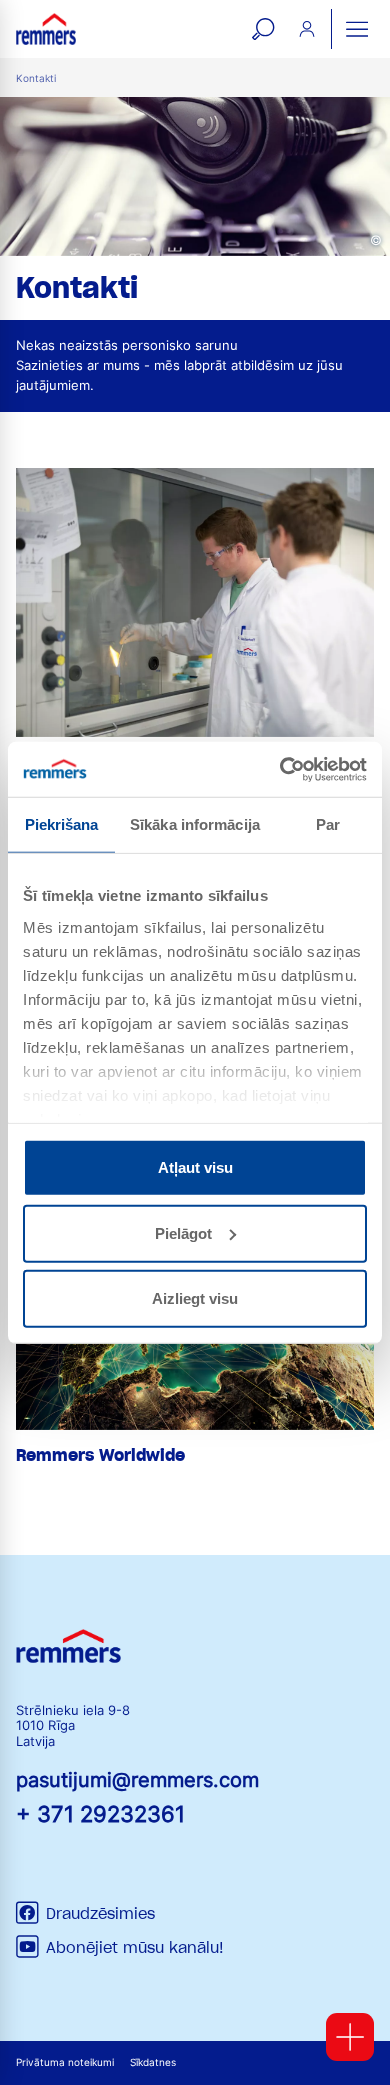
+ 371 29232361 (100, 1813)
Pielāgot (183, 1232)
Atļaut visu (195, 1167)
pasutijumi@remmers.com (137, 1780)
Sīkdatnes (153, 2062)
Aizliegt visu (195, 1298)
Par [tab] (328, 824)
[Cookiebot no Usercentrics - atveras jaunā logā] (280, 769)
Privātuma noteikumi (65, 2062)
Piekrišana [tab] (62, 824)
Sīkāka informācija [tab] (195, 824)
